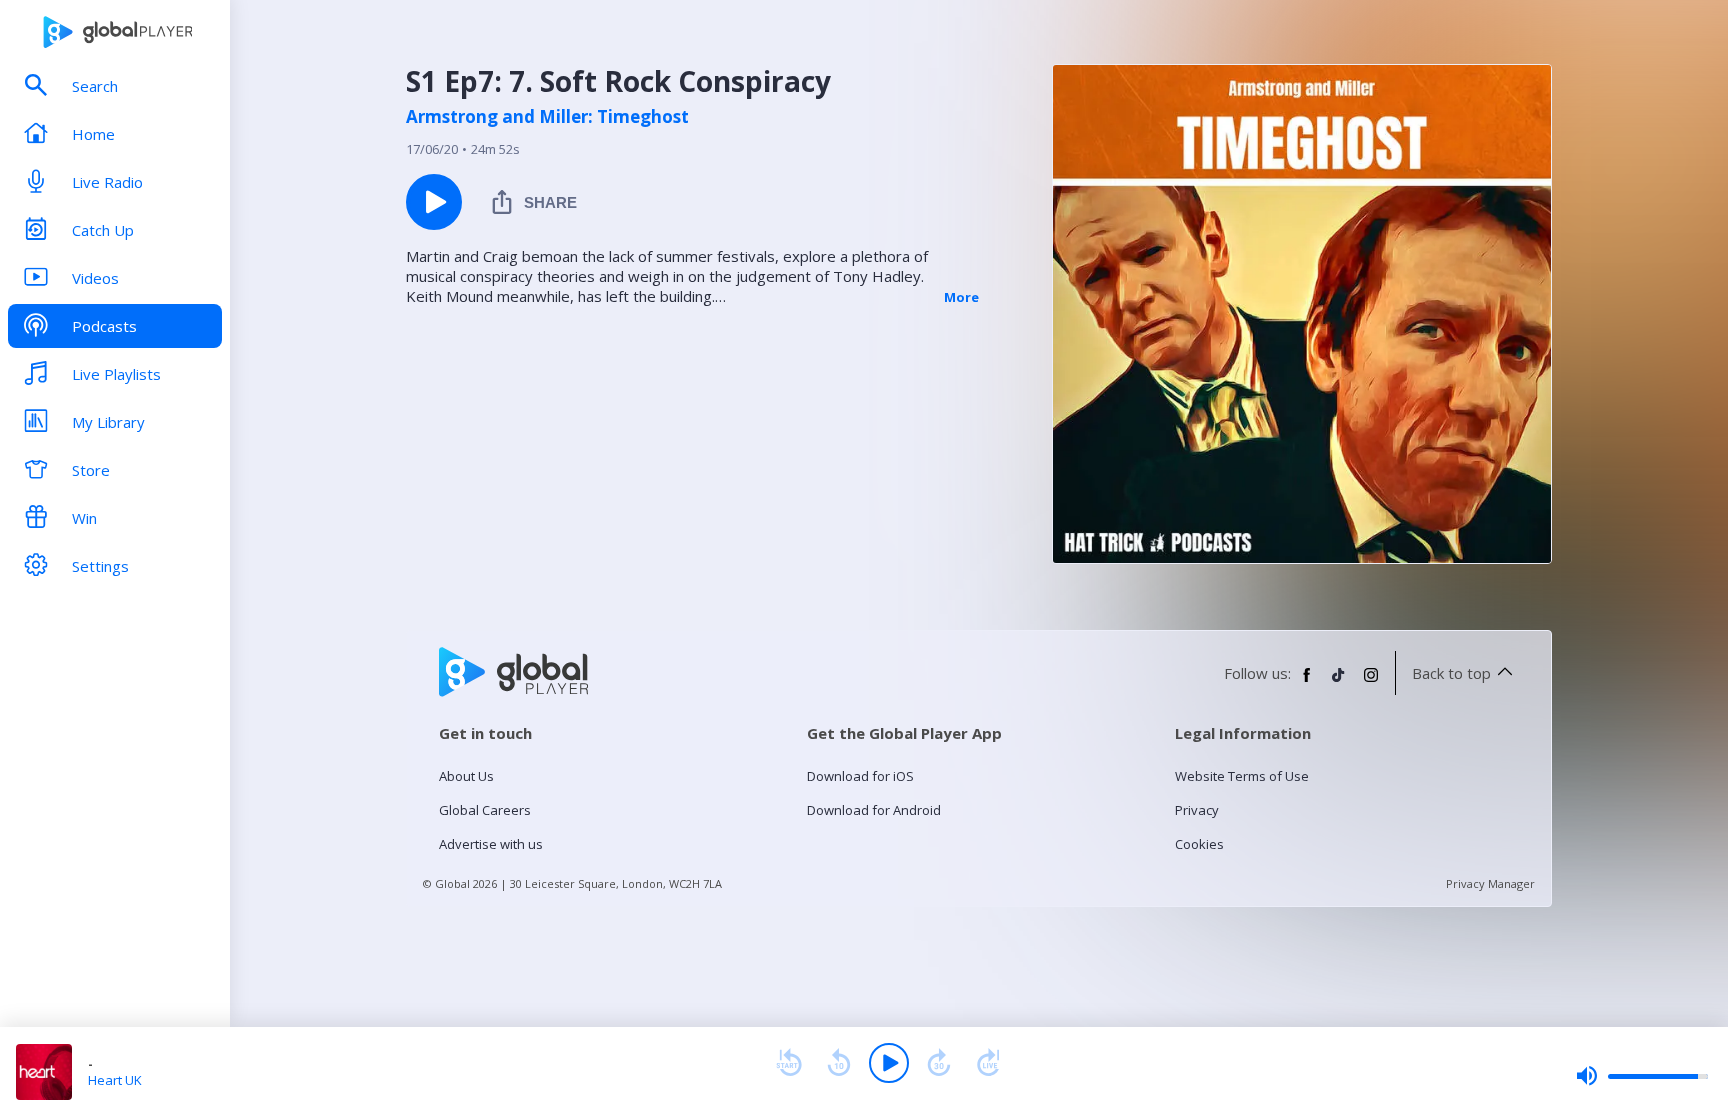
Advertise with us (491, 844)
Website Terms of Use (1242, 776)
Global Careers (485, 810)
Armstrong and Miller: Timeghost (547, 117)
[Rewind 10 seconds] (839, 1063)
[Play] (889, 1063)
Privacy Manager (1490, 883)
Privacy (1197, 810)
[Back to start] (789, 1063)
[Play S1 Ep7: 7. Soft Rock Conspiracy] (434, 202)
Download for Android (874, 810)
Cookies (1199, 844)
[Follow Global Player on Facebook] (1307, 683)
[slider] (1642, 1076)
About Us (466, 776)
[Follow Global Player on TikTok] (1339, 683)
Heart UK (115, 1080)
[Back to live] (989, 1063)
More (961, 297)
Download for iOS (860, 776)
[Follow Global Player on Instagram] (1371, 683)
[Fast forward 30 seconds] (939, 1063)
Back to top (1451, 673)
